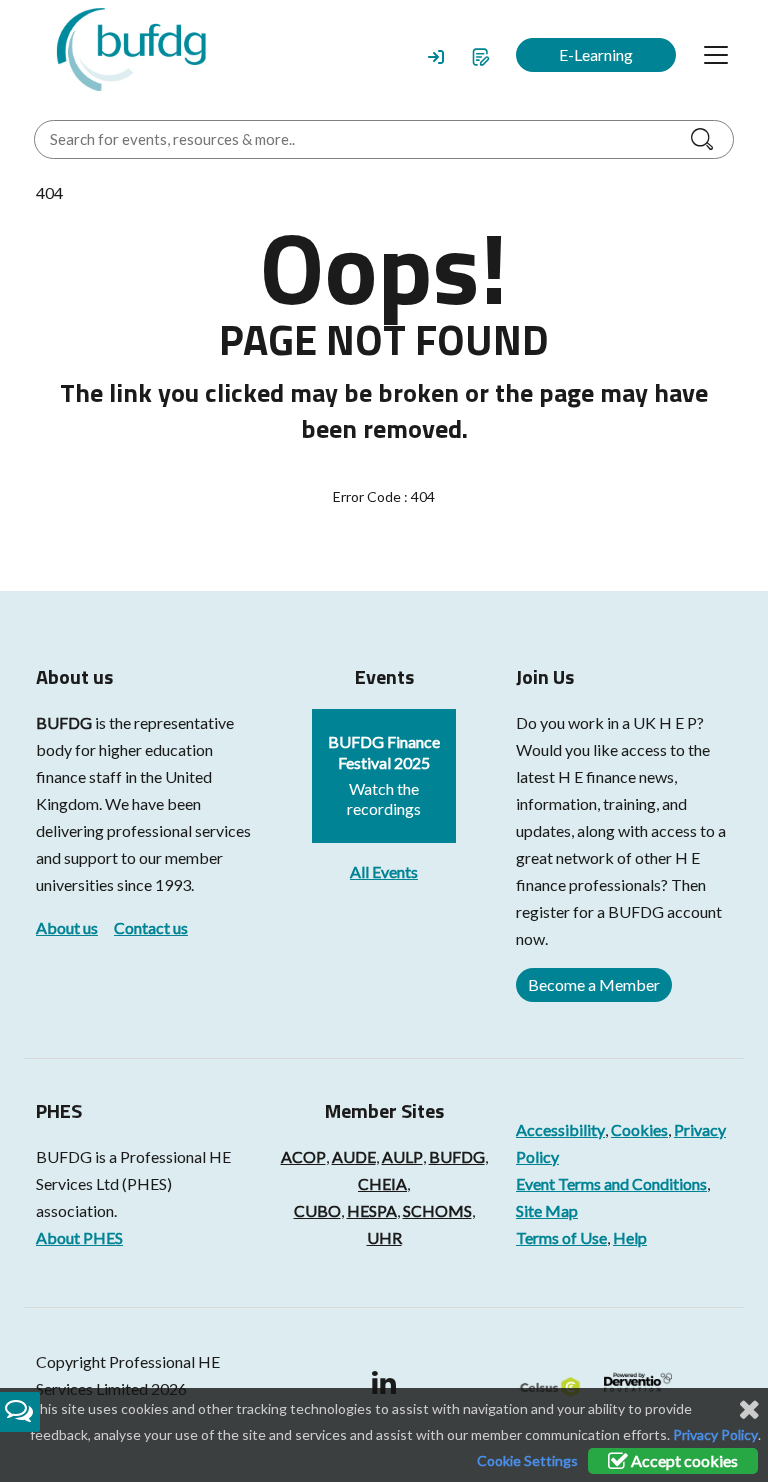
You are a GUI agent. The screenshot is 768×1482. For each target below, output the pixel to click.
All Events (384, 871)
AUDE (354, 1156)
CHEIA (382, 1183)
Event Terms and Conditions (611, 1183)
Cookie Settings (527, 1460)
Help (630, 1237)
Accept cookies (683, 1460)
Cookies (639, 1129)
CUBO (317, 1210)
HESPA (372, 1210)
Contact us (151, 927)
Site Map (547, 1210)
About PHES (79, 1237)
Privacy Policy (715, 1434)
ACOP (303, 1156)
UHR (384, 1237)
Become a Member (594, 984)
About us (67, 927)
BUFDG (64, 722)
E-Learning (596, 54)
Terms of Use (561, 1237)
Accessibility (560, 1129)
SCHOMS (437, 1210)
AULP (402, 1156)
